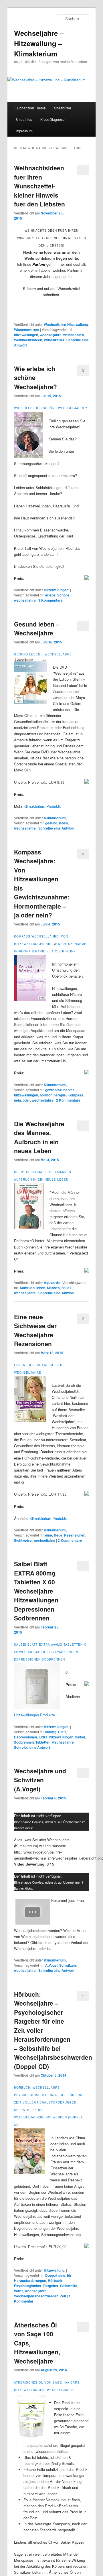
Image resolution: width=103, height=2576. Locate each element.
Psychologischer (28, 2286)
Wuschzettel (54, 340)
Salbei (80, 1737)
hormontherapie (53, 1095)
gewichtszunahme (60, 1090)
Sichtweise (23, 1540)
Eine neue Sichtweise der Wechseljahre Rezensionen (35, 1330)
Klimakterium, (55, 818)
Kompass (75, 1095)
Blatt (62, 1732)
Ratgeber (51, 2286)
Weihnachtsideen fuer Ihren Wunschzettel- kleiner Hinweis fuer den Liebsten (39, 186)
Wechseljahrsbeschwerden (36, 2296)
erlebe (50, 595)
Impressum (24, 131)
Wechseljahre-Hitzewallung (66, 324)
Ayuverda (52, 1283)
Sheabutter (63, 108)
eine (49, 1535)
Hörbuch (55, 2280)
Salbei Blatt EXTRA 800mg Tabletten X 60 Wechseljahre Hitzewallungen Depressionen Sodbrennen (36, 1591)
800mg (51, 1732)
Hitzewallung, (55, 2270)
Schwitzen (68, 1965)
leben (63, 823)
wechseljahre (51, 335)
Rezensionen (75, 1535)
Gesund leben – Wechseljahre (37, 629)
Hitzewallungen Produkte (34, 1715)
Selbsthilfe (69, 2286)
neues (67, 1288)
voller (19, 2291)
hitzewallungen (26, 335)
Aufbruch (27, 1288)
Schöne (63, 595)
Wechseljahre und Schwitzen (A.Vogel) (40, 1780)
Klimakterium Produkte (42, 806)
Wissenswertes (27, 330)
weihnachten (74, 335)
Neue (58, 1535)
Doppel (51, 2275)
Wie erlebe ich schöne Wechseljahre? (51, 408)
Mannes (53, 1288)
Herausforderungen (30, 2280)
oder (26, 1100)
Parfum (39, 264)
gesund (51, 823)
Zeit (63, 2296)
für (69, 2275)
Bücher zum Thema (31, 108)
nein (17, 1100)
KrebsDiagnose (53, 119)
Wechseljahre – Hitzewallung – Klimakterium (39, 43)
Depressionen (25, 1737)
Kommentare (50, 600)
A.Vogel (51, 1965)
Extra (43, 1737)
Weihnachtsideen (28, 340)
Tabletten (43, 1742)
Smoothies (24, 119)
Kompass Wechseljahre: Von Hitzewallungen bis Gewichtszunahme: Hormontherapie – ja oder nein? (51, 944)
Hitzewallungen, (57, 590)
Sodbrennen (24, 1742)
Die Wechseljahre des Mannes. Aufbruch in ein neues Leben (39, 1137)
